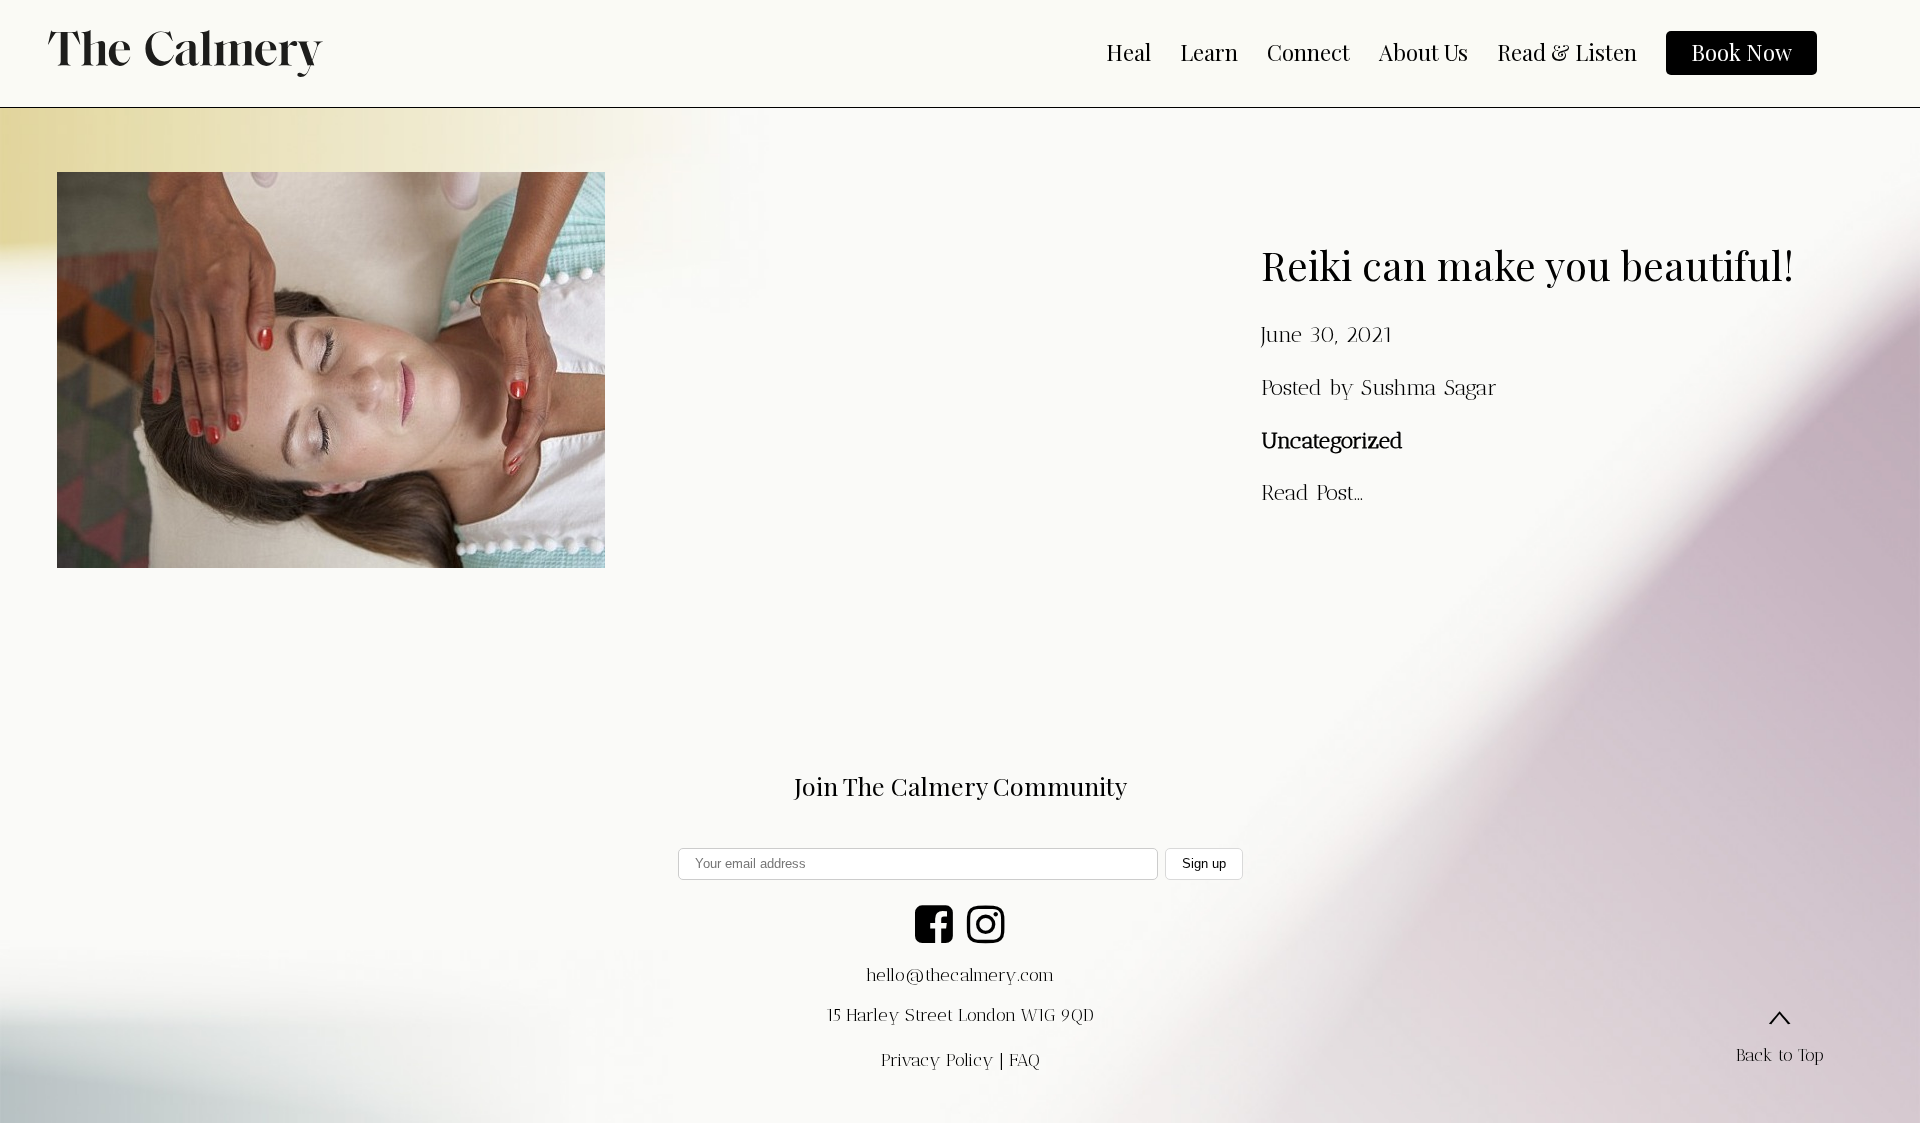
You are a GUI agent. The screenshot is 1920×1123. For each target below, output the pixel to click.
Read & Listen (1567, 52)
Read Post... (1312, 492)
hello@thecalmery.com (960, 975)
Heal (1128, 52)
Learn (1209, 52)
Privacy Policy (937, 1060)
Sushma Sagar (1429, 387)
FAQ (1024, 1060)
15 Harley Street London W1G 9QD (960, 1015)
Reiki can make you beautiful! (1527, 264)
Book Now (1741, 52)
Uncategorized (1332, 440)
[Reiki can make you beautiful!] (331, 551)
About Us (1423, 52)
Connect (1308, 52)
